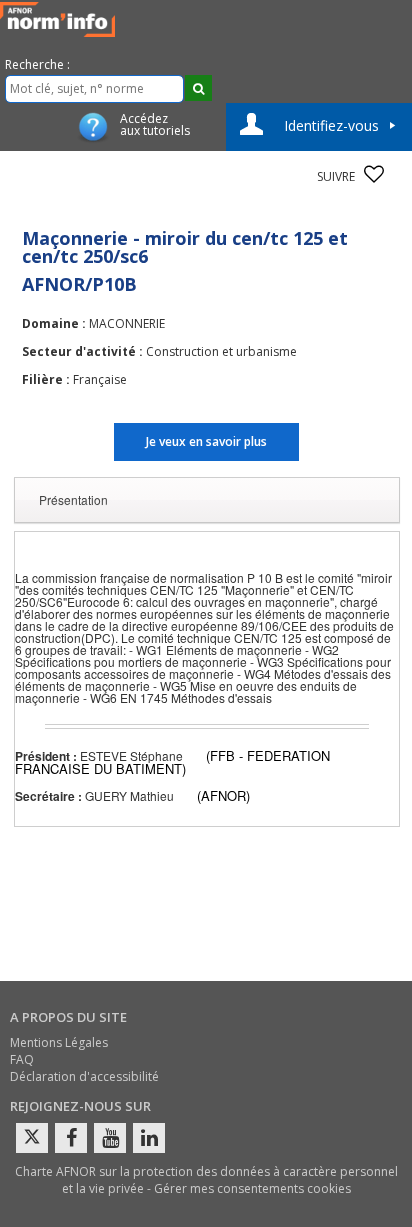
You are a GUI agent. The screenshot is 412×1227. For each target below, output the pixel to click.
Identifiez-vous (331, 125)
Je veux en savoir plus (206, 441)
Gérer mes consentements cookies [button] (252, 1188)
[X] (32, 1138)
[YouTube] (110, 1138)
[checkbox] (374, 174)
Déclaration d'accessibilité (84, 1076)
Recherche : (37, 64)
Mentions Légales (59, 1042)
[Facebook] (71, 1138)
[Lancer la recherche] (198, 88)
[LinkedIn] (149, 1138)
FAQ (22, 1059)
